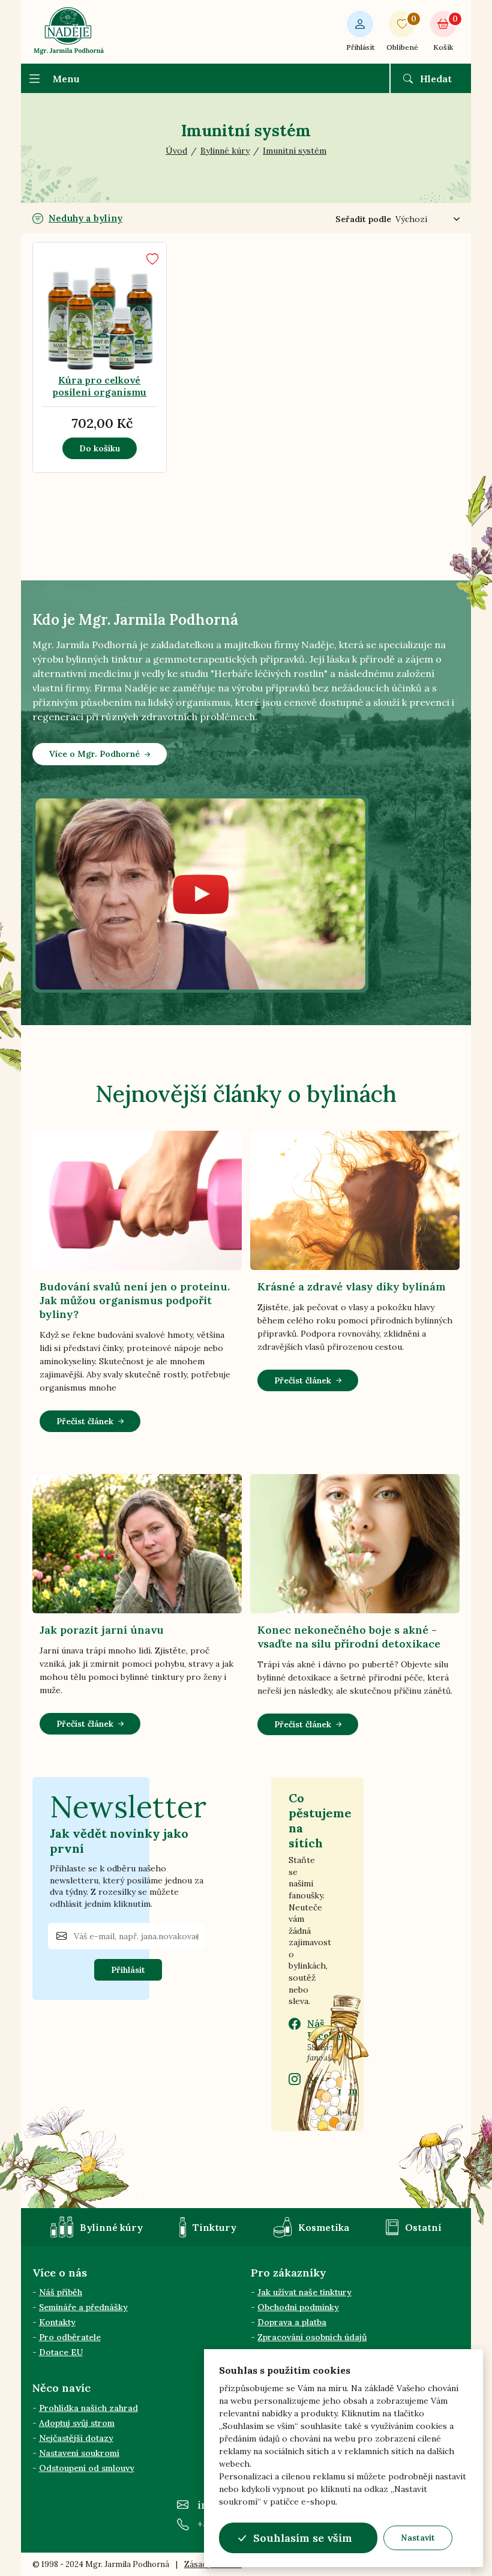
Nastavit (418, 2538)
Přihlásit (360, 47)
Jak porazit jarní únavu (102, 1630)
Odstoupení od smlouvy (87, 2468)
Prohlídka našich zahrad (88, 2408)
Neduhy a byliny (85, 218)
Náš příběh (61, 2292)
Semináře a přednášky (83, 2307)
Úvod (176, 151)
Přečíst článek (85, 1421)
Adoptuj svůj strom (77, 2423)
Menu (66, 79)
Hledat (436, 79)
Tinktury (214, 2227)
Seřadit (363, 219)
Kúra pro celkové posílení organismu (99, 386)
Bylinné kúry (111, 2227)
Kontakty (57, 2322)
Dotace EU (61, 2352)
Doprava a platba (292, 2322)
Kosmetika (324, 2227)
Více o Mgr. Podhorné (94, 754)
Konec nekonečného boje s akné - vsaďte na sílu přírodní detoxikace (349, 1637)
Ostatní (423, 2227)
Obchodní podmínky (298, 2307)
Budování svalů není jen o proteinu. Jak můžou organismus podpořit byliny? (135, 1300)
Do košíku (100, 448)
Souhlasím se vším (303, 2538)
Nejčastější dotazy (76, 2438)
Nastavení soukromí (79, 2453)
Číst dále (102, 349)
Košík (445, 33)
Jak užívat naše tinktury (304, 2292)
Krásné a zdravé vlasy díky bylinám (352, 1286)
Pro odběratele (70, 2337)
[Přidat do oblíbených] (152, 259)
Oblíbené (402, 33)
